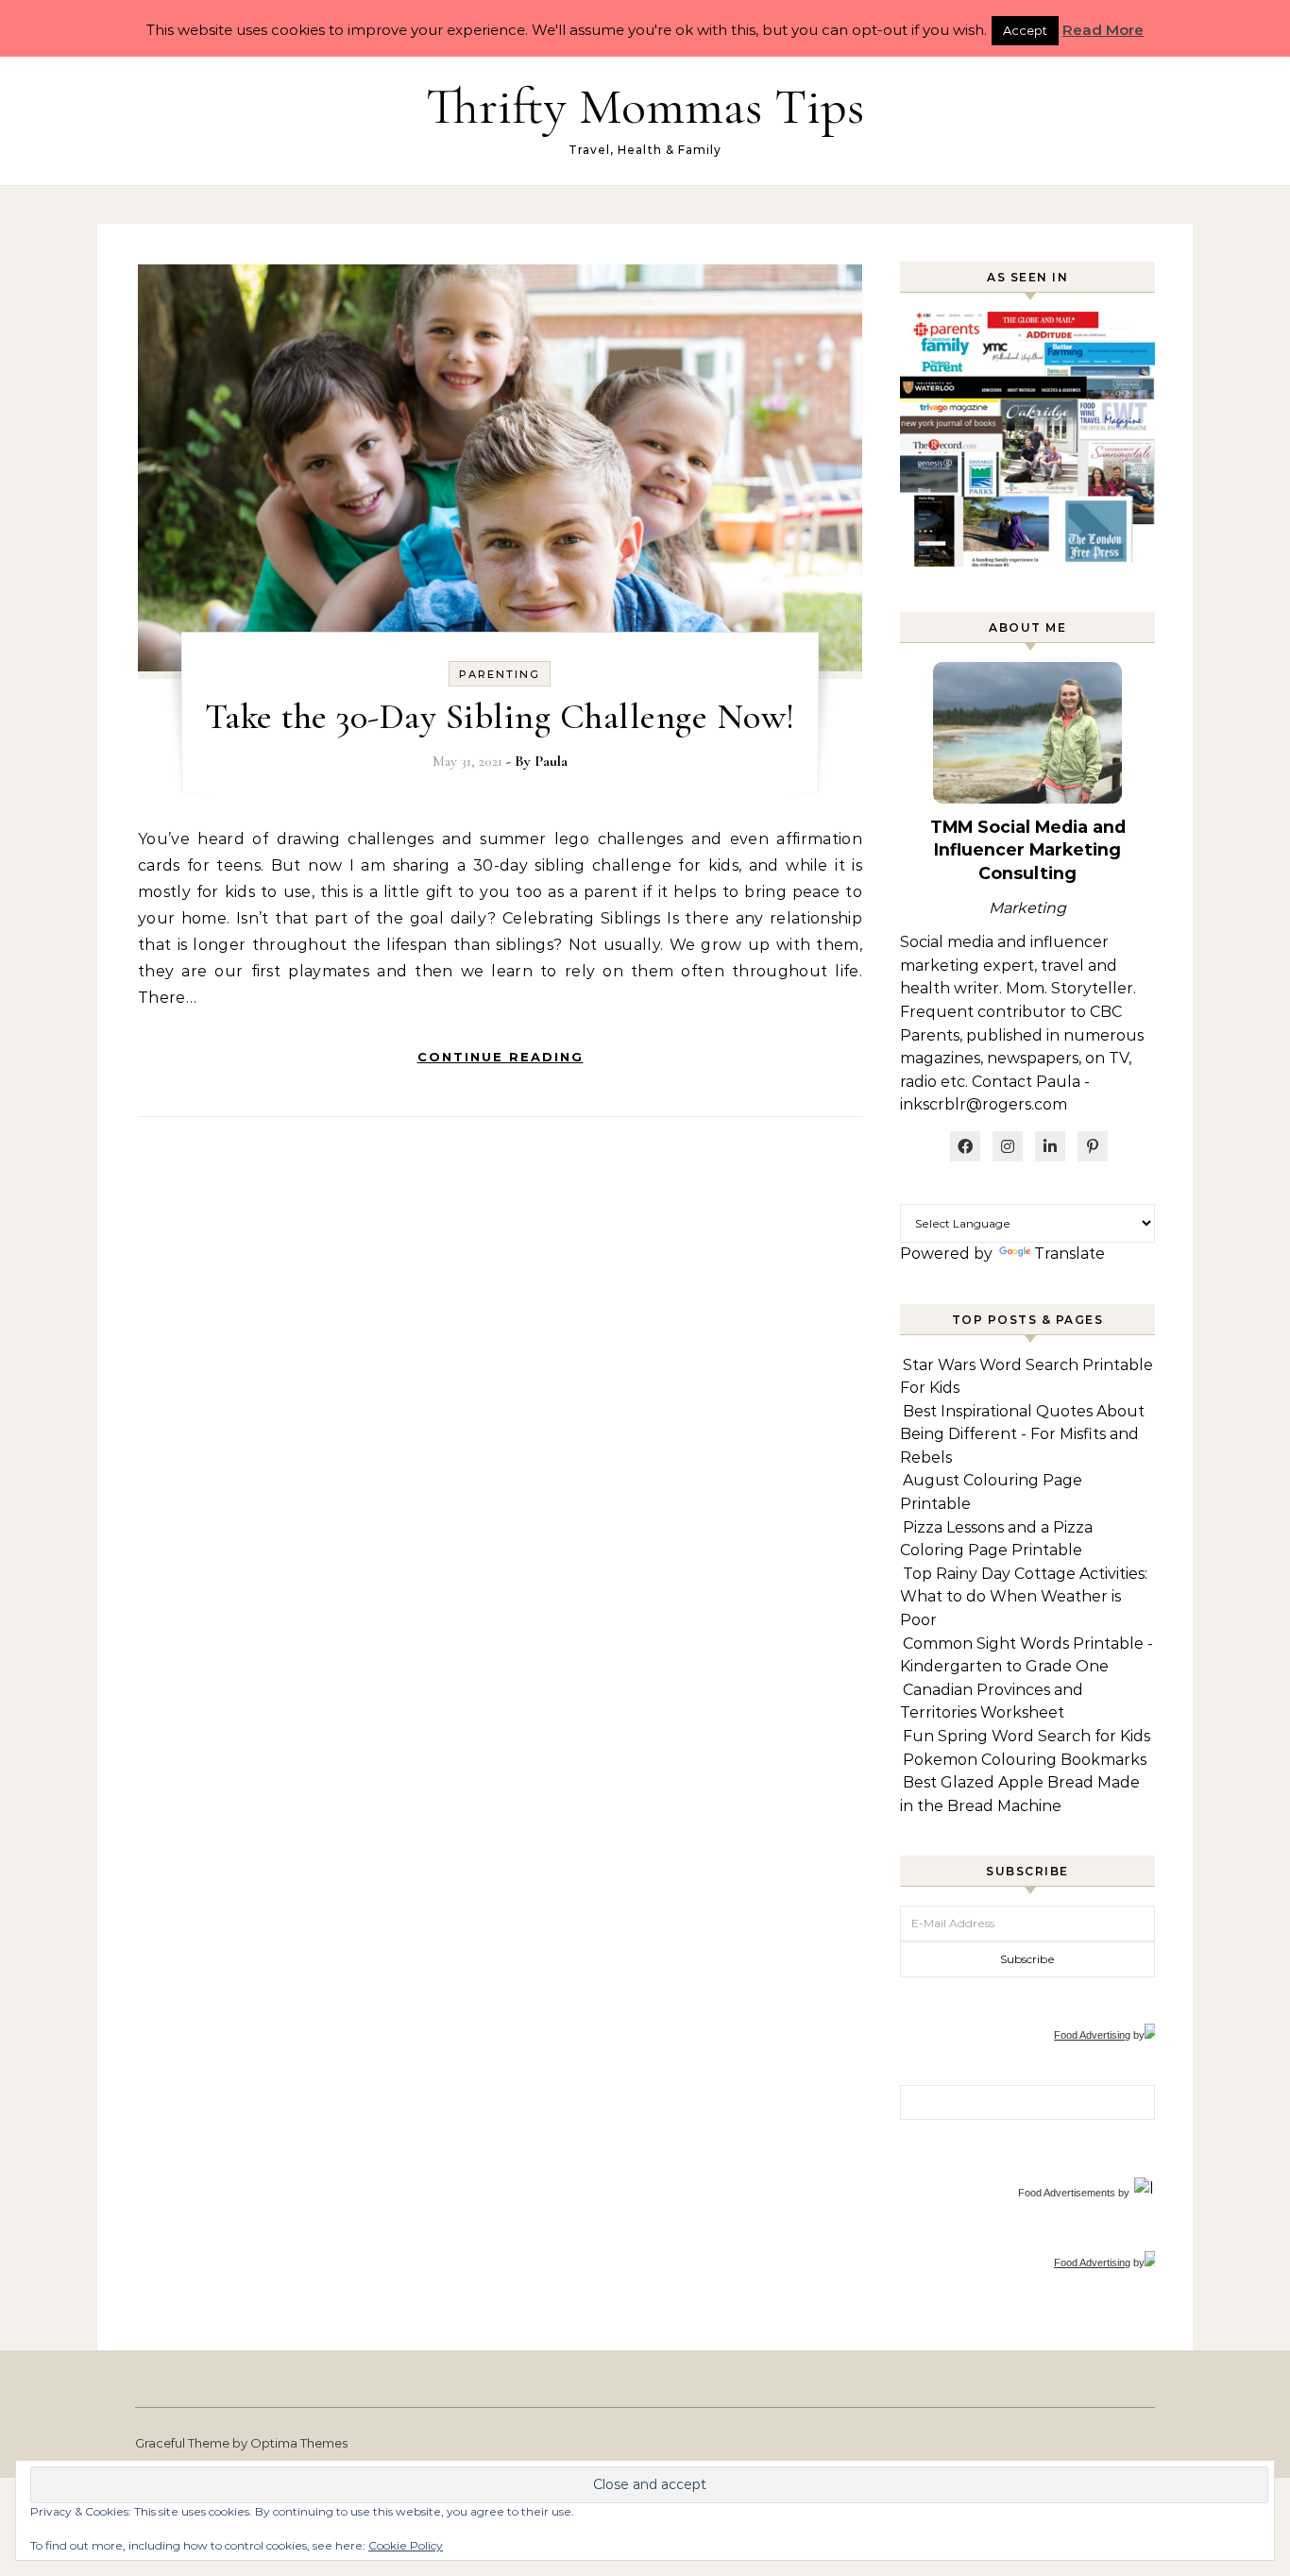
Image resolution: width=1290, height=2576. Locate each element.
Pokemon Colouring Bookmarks (1025, 1760)
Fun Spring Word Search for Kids (1027, 1736)
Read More (1103, 30)
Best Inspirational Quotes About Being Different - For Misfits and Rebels (1022, 1434)
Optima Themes (299, 2443)
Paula (551, 761)
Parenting (500, 674)
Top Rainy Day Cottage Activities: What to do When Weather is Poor (1024, 1597)
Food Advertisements (1067, 2193)
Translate (1069, 1254)
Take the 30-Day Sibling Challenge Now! (500, 717)
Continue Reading (501, 1057)
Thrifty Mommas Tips (645, 106)
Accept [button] (1025, 30)
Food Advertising (1092, 2035)
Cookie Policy (406, 2545)
